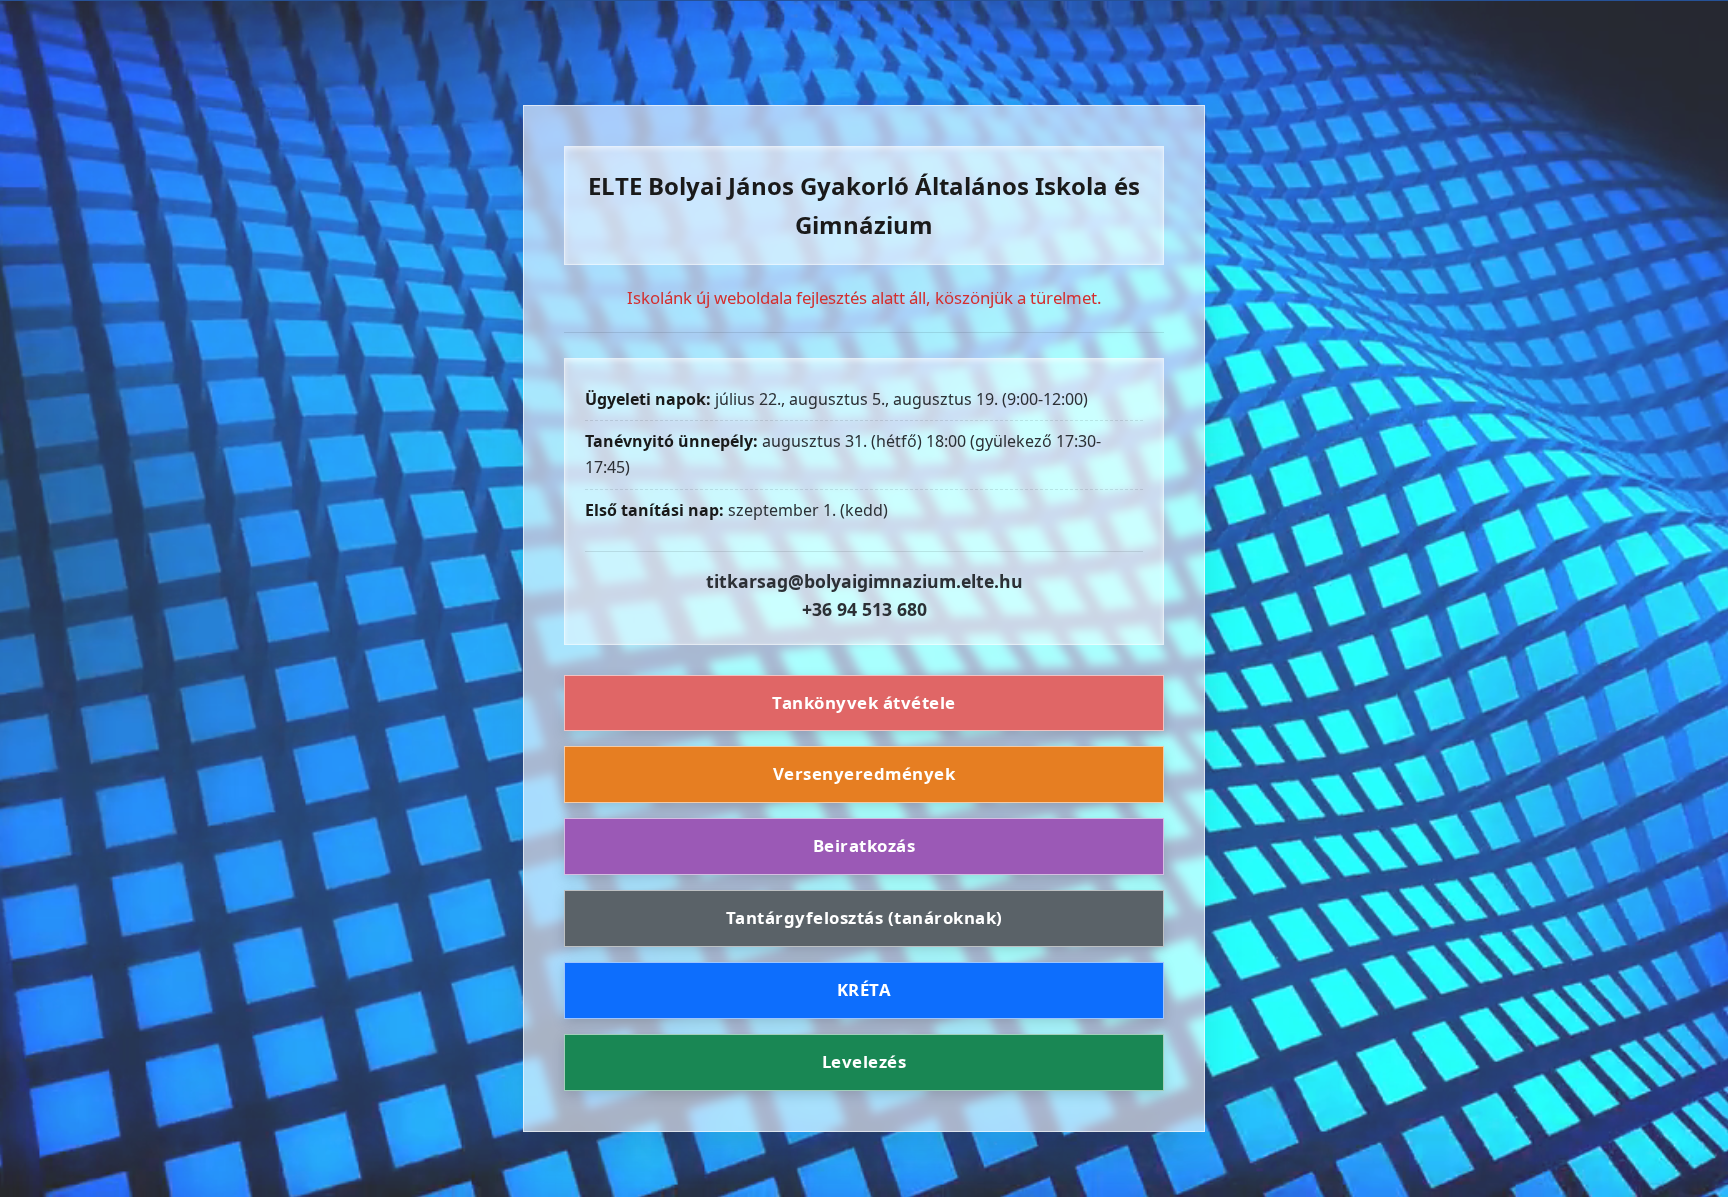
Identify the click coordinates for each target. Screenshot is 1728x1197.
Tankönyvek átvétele (864, 702)
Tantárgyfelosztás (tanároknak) (864, 917)
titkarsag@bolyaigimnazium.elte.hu (864, 581)
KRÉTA (864, 989)
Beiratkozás (864, 845)
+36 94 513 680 (864, 609)
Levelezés (864, 1061)
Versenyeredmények (864, 773)
